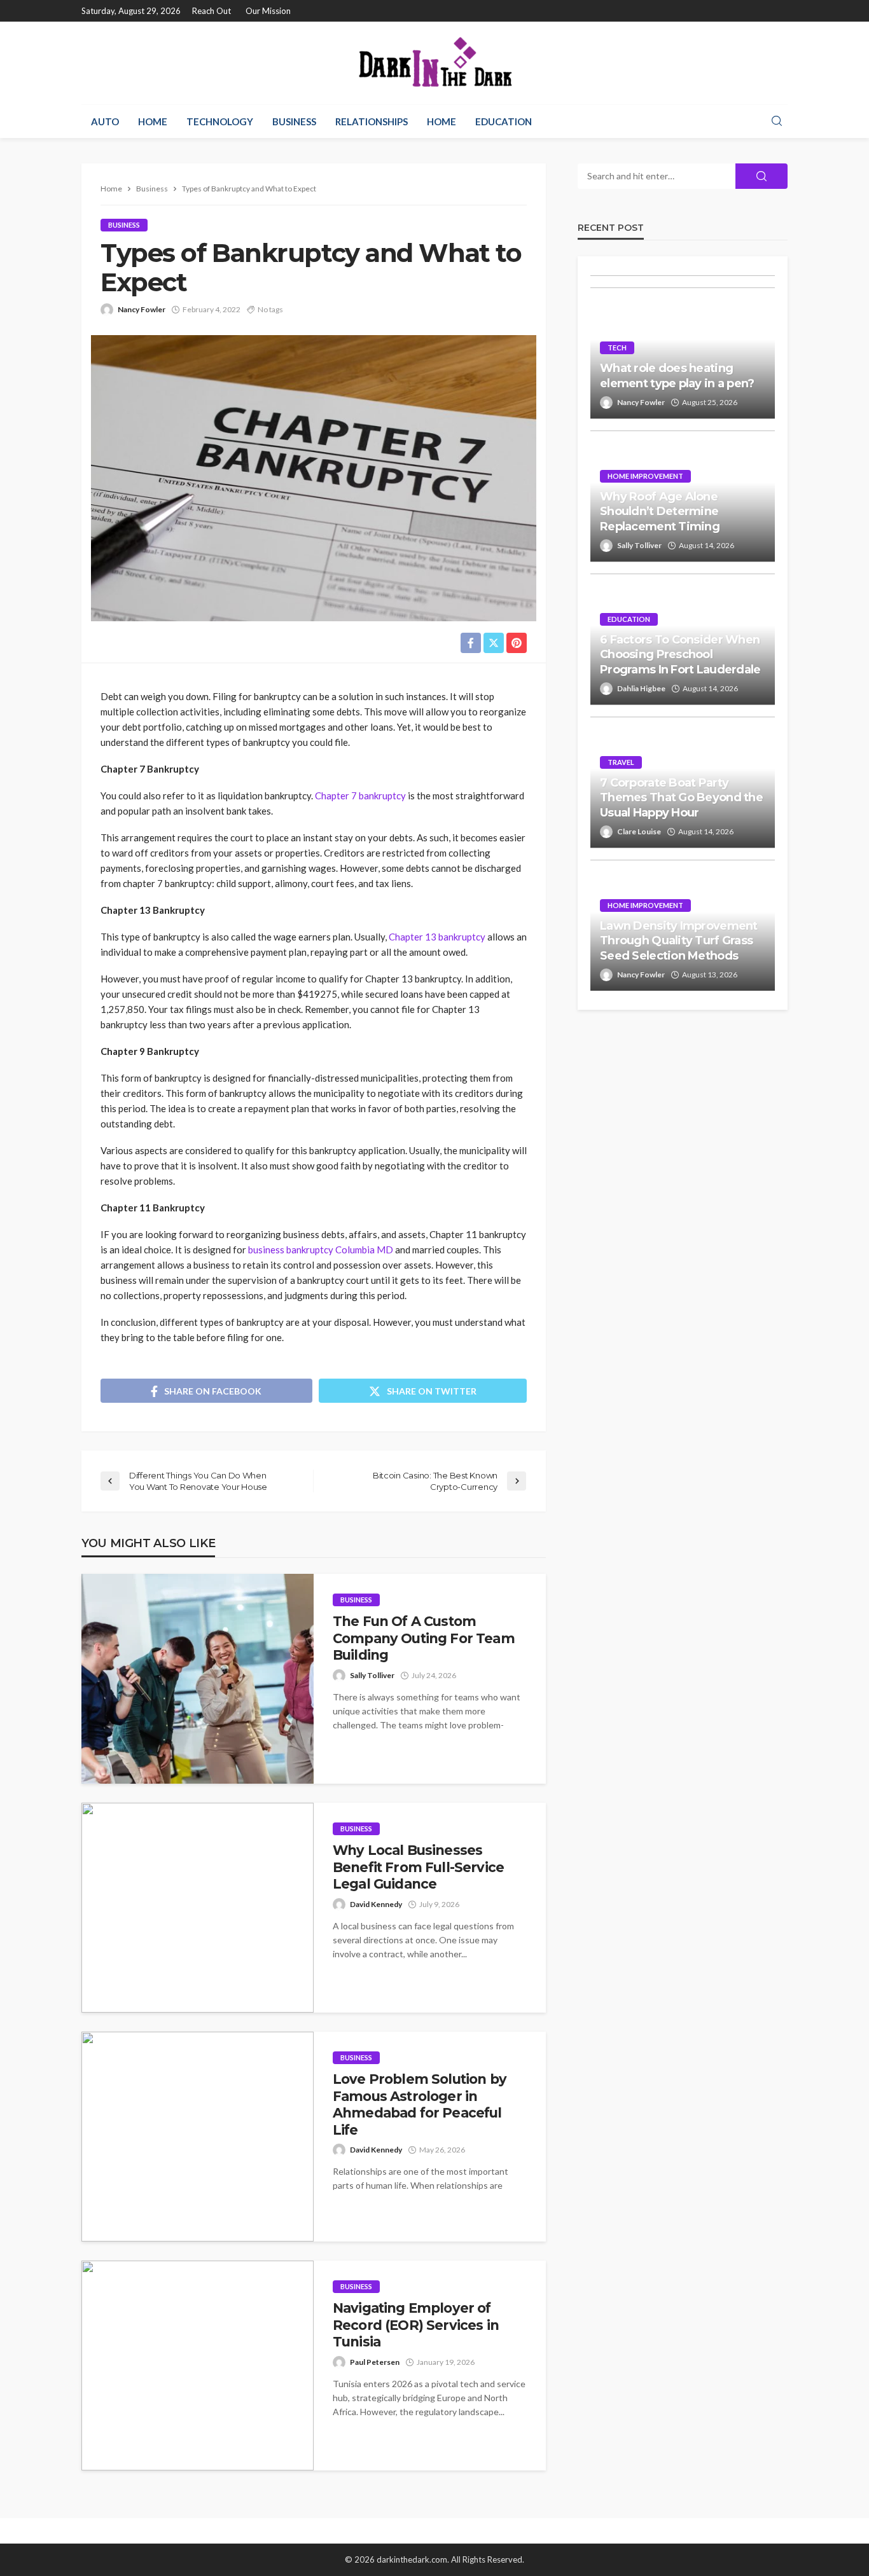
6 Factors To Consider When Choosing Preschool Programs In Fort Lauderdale (680, 655)
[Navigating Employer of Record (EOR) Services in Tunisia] (198, 2366)
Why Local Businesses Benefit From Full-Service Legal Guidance (418, 1867)
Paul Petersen (375, 2362)
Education (504, 121)
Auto (105, 121)
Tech (617, 348)
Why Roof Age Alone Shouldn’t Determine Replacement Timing (660, 512)
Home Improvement (645, 476)
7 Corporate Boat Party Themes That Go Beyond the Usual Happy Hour (681, 798)
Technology (220, 121)
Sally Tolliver (372, 1675)
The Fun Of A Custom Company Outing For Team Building (424, 1638)
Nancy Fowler (142, 309)
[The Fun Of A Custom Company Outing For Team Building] (198, 1679)
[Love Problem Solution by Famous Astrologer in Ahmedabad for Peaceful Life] (198, 2137)
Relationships (372, 121)
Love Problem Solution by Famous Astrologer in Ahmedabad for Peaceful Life (420, 2104)
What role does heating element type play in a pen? (677, 375)
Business (294, 121)
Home (153, 121)
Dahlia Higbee (641, 688)
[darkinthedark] (434, 63)
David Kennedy (376, 1904)
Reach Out (212, 11)
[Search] (777, 121)
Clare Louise (639, 831)
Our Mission (268, 11)
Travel (621, 762)
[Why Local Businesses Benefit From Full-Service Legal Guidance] (198, 1908)
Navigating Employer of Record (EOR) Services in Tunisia (416, 2325)
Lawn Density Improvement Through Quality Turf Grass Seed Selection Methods (679, 941)
